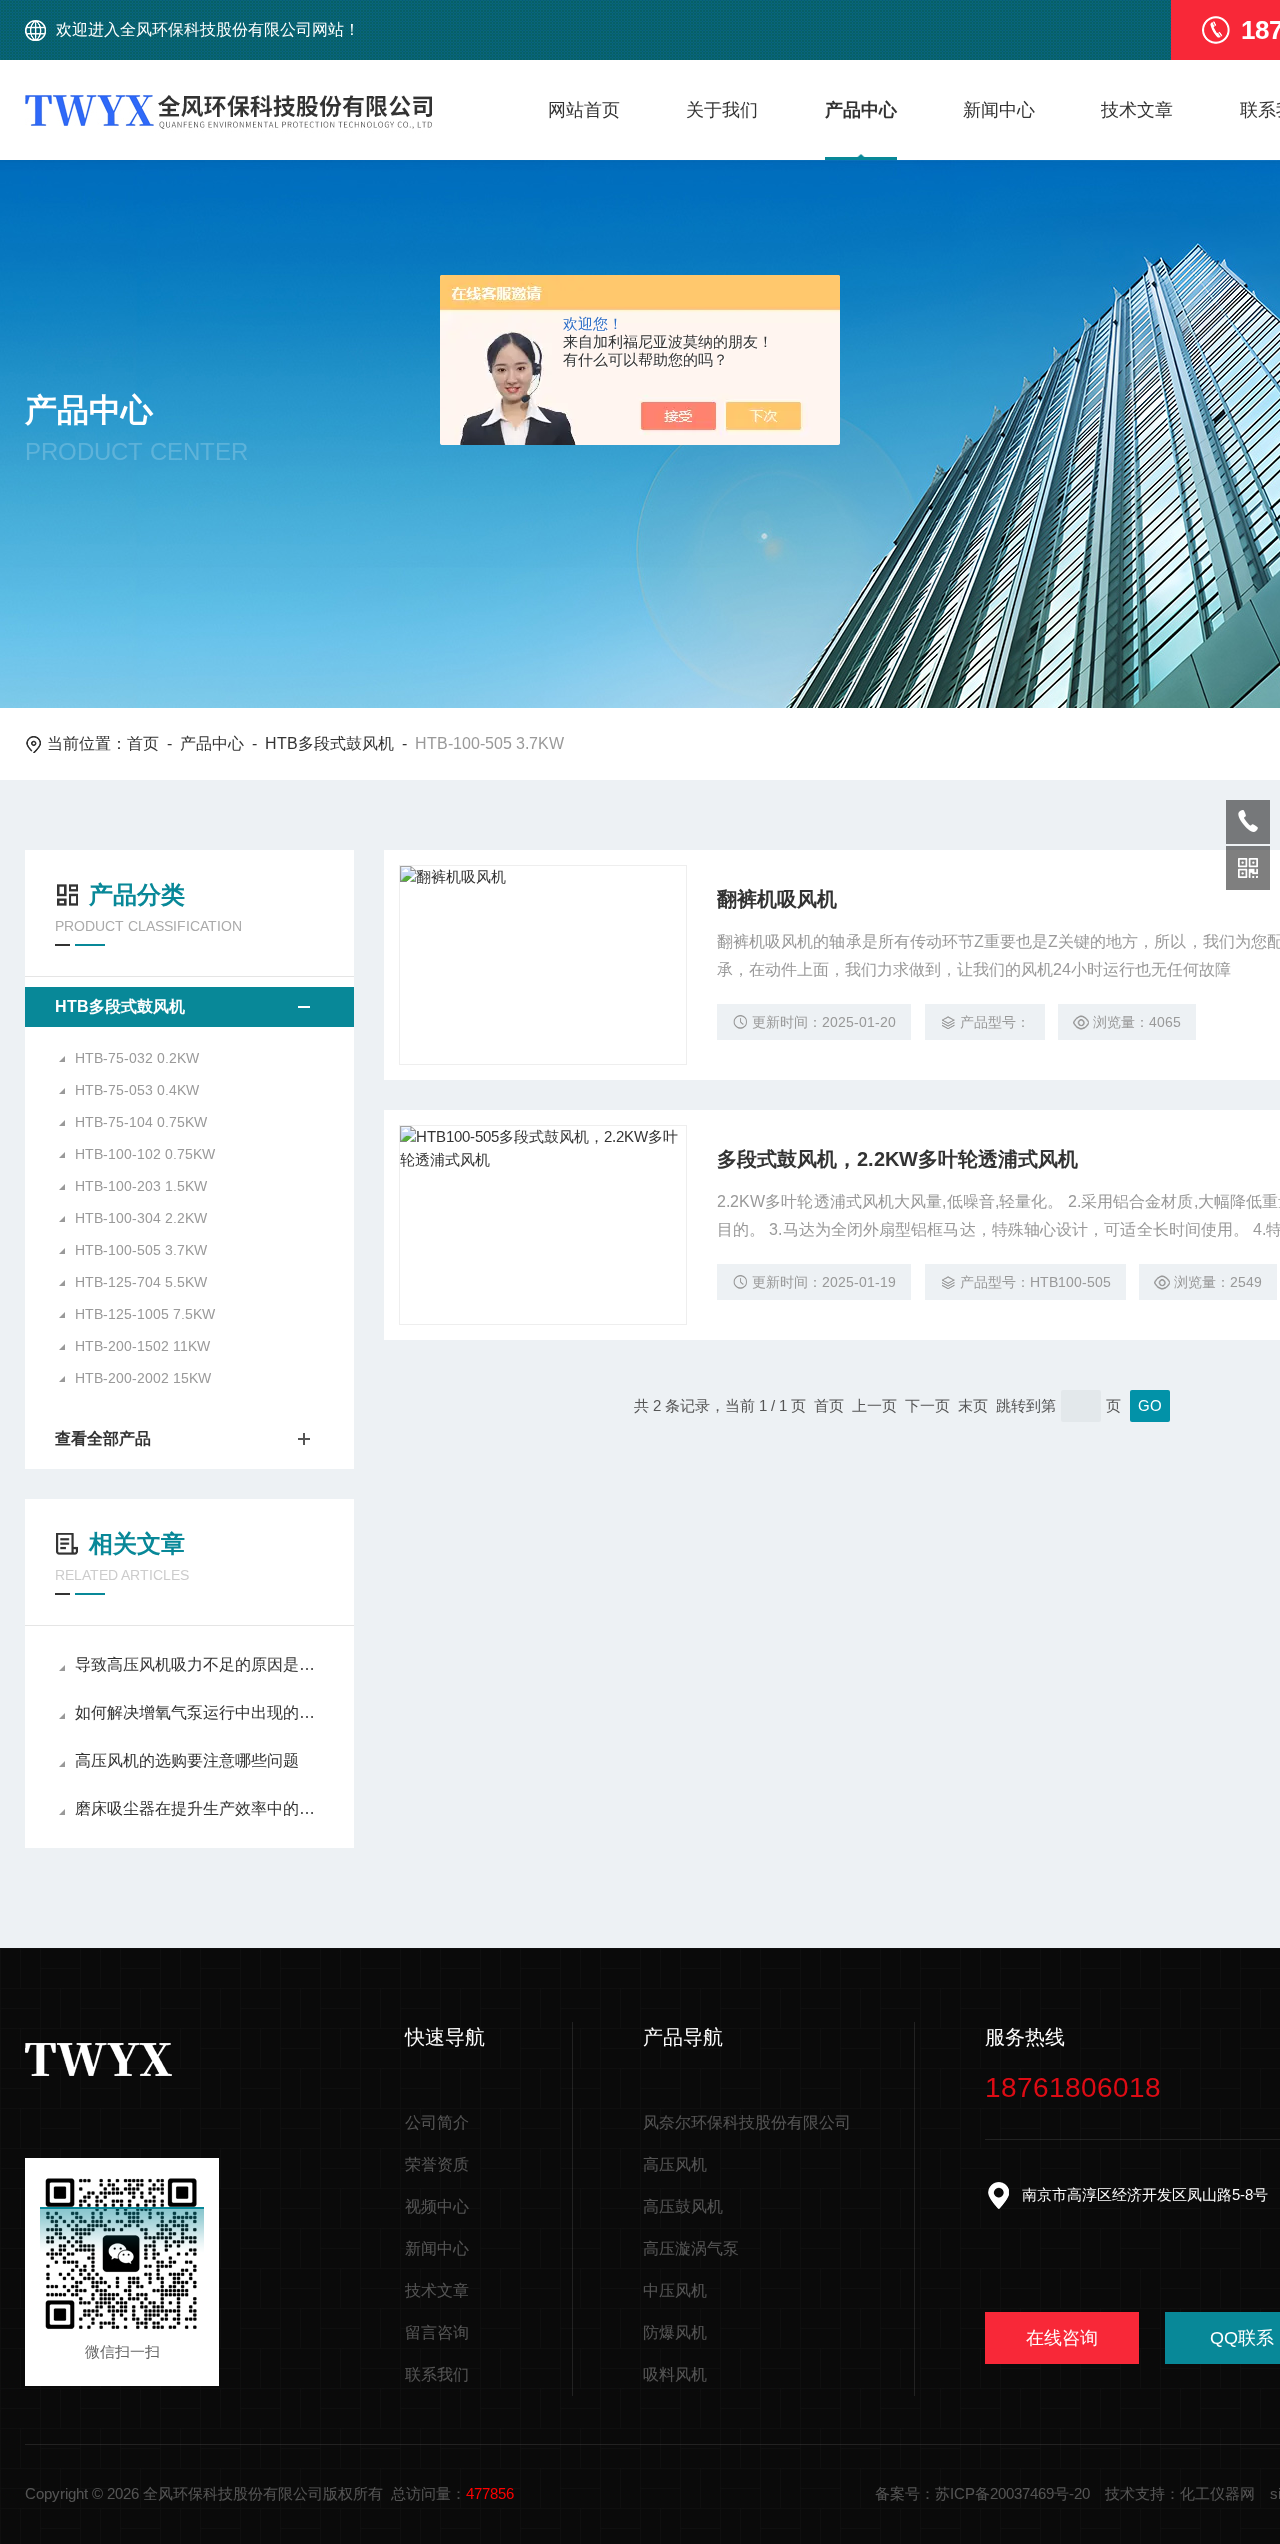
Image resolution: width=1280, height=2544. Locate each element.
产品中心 (861, 110)
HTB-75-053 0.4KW (137, 1090)
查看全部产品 (103, 1438)
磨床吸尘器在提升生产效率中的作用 (199, 1808)
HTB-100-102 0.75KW (145, 1154)
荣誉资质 (437, 2164)
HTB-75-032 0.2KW (137, 1058)
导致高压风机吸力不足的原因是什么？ (199, 1664)
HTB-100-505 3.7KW (141, 1250)
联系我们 (437, 2374)
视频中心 (437, 2206)
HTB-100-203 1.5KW (141, 1186)
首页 (143, 743)
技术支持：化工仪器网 (1180, 2493)
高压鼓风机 (683, 2206)
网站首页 (584, 110)
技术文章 (1137, 110)
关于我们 (722, 110)
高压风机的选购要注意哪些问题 (187, 1760)
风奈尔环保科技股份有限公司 (747, 2122)
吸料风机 (675, 2374)
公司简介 (437, 2122)
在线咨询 (1062, 2338)
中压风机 (675, 2290)
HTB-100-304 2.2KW (141, 1218)
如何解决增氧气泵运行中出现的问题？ (199, 1712)
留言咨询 (437, 2332)
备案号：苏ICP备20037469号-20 (982, 2493)
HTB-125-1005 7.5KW (145, 1314)
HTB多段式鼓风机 (329, 743)
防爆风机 (675, 2332)
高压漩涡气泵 (691, 2248)
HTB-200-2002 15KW (143, 1378)
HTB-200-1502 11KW (142, 1346)
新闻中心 (999, 110)
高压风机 (675, 2164)
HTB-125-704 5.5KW (141, 1282)
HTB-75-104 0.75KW (141, 1122)
